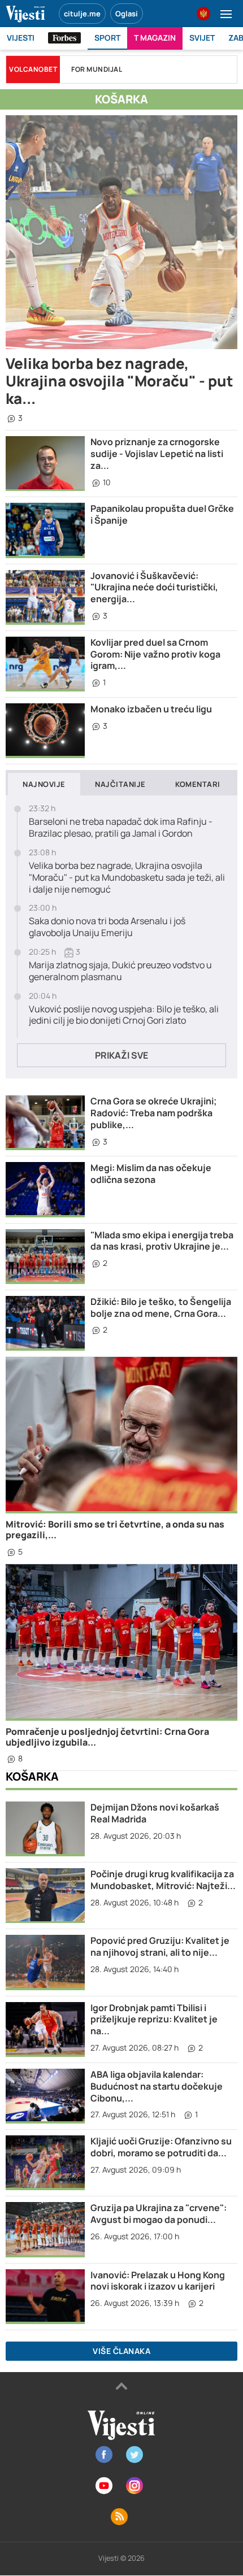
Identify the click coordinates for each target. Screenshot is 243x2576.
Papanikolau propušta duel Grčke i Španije (162, 514)
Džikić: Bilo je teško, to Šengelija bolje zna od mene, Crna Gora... (161, 1307)
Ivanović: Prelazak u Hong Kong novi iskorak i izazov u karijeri (158, 2281)
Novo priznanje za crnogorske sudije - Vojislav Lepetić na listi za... (157, 454)
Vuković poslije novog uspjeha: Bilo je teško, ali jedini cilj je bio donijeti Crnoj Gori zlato (124, 1015)
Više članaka (121, 2351)
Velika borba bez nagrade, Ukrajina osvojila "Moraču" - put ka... (120, 381)
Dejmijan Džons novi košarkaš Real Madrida (155, 1813)
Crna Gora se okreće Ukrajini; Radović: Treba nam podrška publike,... (154, 1113)
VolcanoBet (33, 69)
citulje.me (82, 14)
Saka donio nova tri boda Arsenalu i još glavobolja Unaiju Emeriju (107, 927)
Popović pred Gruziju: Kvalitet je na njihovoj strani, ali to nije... (160, 1946)
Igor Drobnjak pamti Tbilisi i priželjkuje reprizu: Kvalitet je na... (154, 2020)
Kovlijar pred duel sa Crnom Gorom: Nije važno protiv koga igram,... (155, 654)
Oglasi (127, 14)
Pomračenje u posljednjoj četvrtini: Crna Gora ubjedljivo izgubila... (107, 1737)
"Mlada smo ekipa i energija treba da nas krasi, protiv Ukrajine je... (162, 1241)
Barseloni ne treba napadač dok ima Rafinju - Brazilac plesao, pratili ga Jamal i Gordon (121, 828)
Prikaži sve (121, 1055)
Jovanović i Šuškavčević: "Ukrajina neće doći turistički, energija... (154, 588)
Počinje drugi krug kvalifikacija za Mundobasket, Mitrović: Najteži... (163, 1880)
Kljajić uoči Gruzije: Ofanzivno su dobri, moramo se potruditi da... (161, 2147)
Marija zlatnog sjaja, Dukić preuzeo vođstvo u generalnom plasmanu (120, 971)
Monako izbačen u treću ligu (151, 709)
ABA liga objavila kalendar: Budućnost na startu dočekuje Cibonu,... (157, 2086)
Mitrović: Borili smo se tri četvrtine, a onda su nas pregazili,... (115, 1529)
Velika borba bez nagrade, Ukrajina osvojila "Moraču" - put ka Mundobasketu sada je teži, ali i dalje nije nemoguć (127, 877)
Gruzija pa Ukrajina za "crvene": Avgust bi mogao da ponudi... (159, 2214)
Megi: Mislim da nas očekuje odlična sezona (151, 1174)
